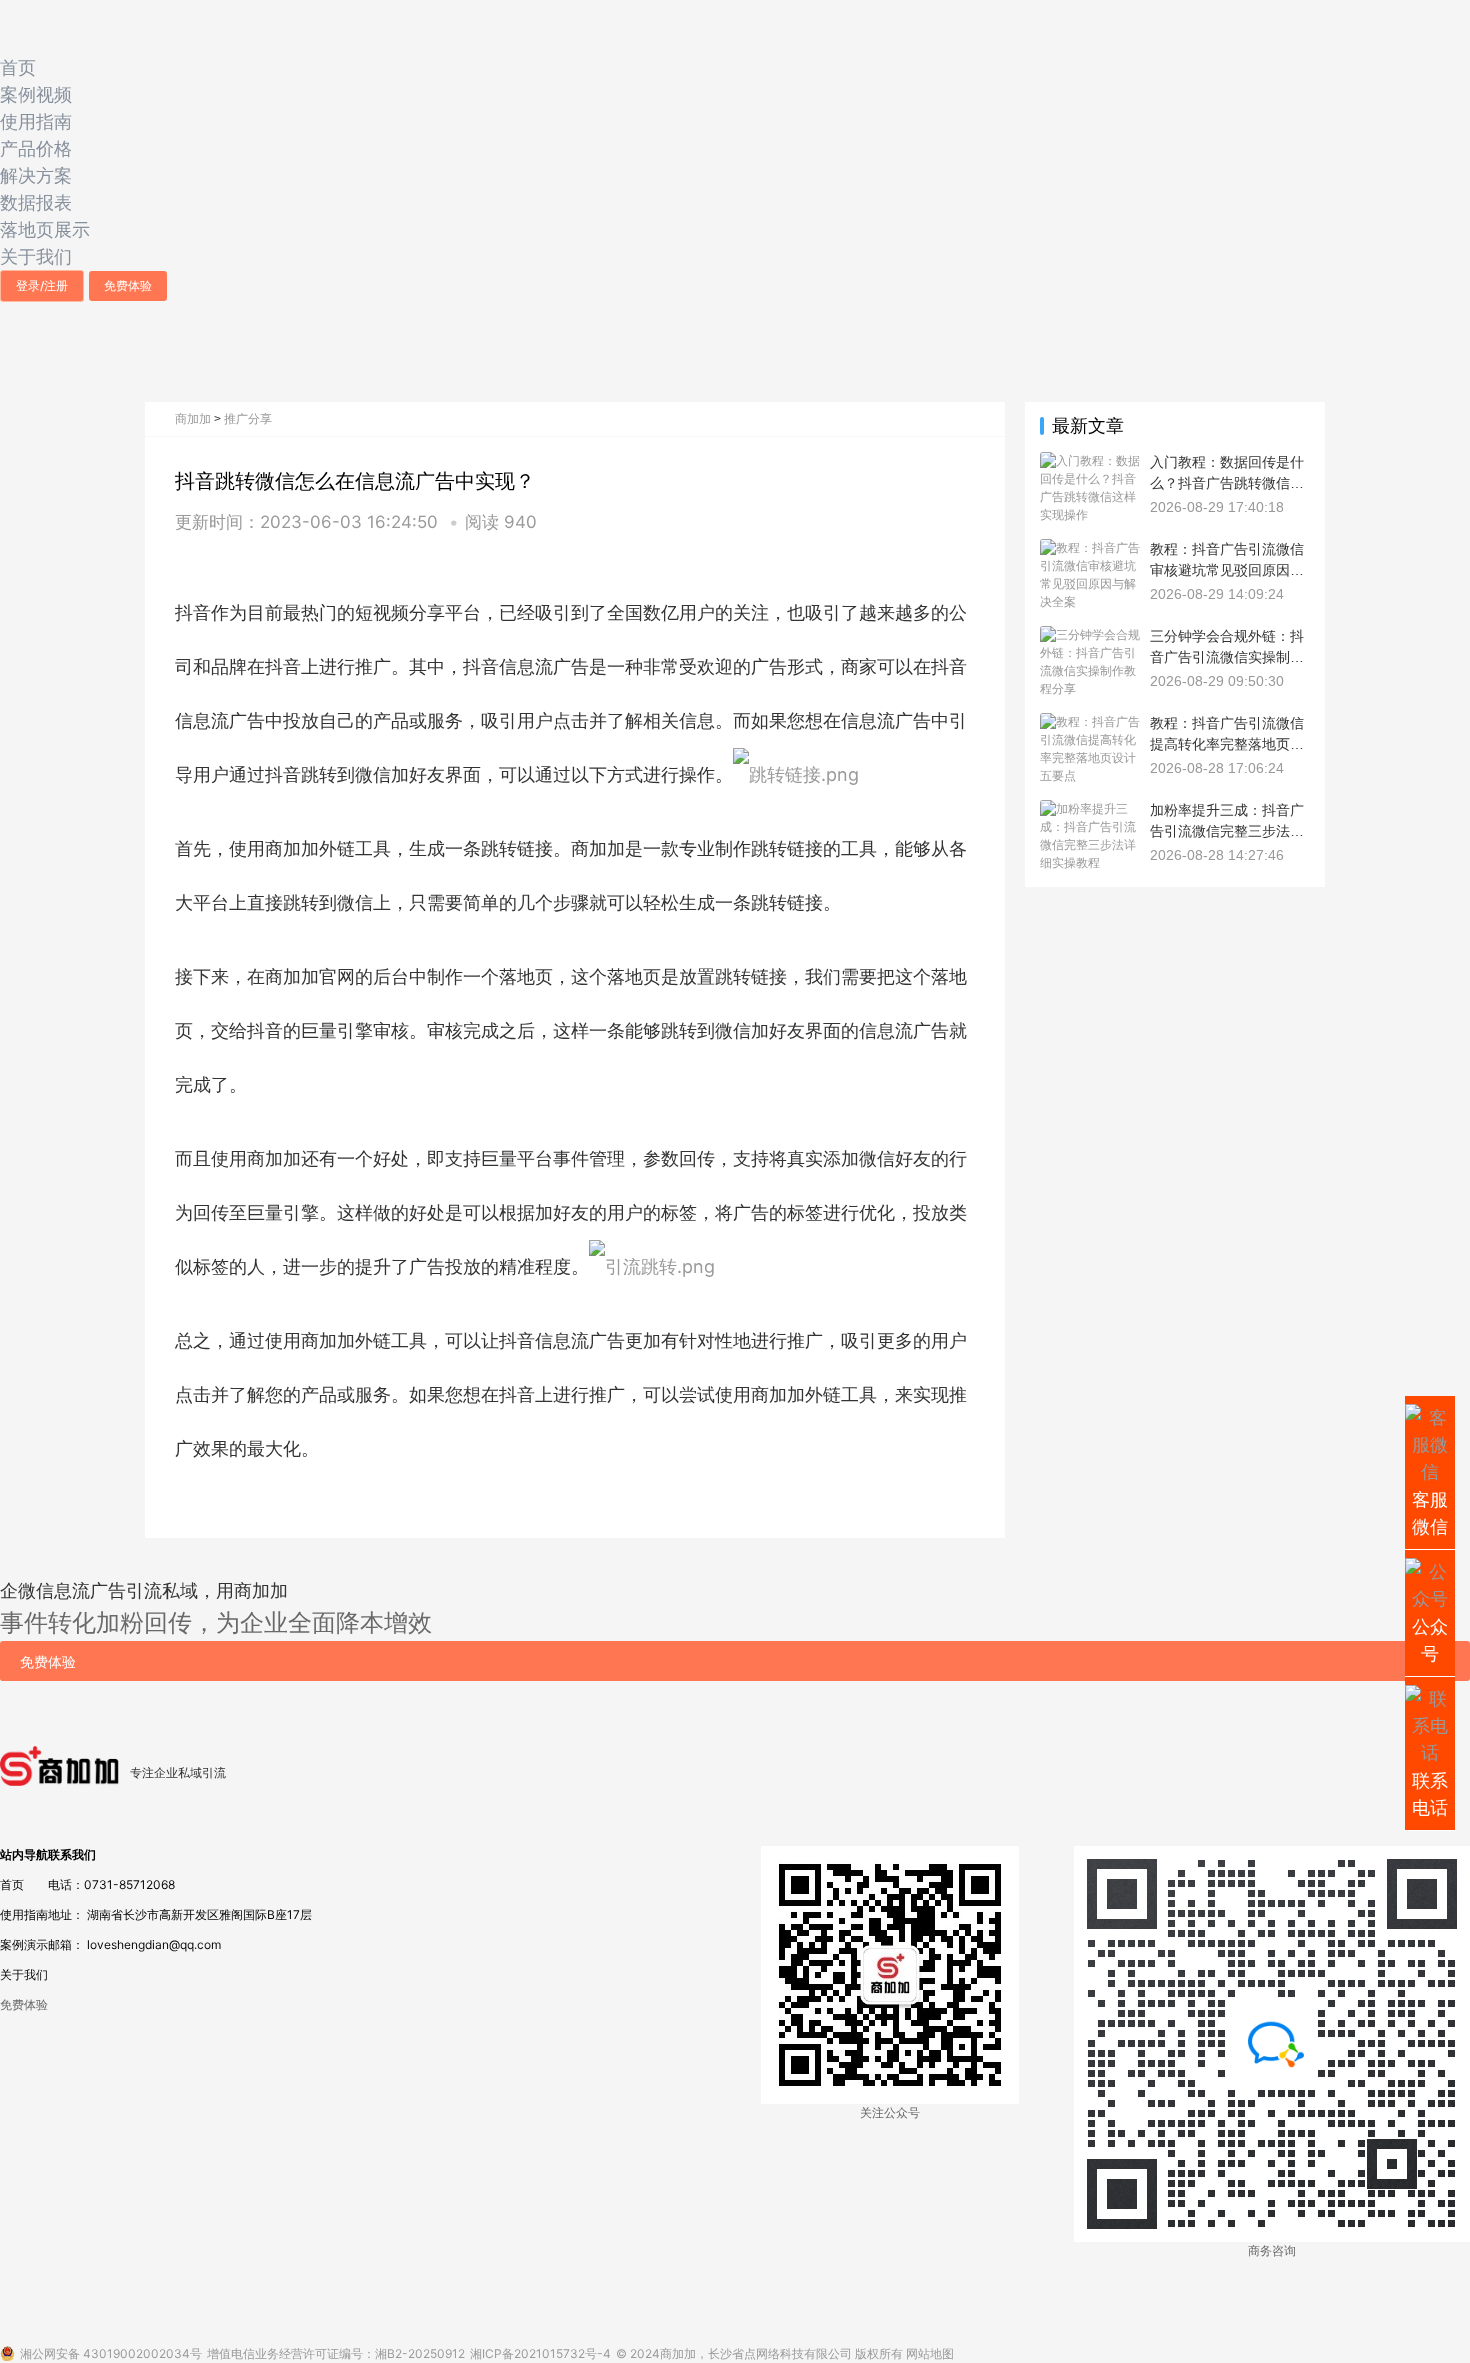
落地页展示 (45, 229)
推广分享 (248, 418)
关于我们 (36, 256)
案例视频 (36, 94)
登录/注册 (42, 285)
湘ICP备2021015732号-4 (540, 2353)
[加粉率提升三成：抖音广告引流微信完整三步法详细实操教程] (1090, 808)
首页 (18, 67)
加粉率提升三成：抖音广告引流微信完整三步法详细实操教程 (1227, 830)
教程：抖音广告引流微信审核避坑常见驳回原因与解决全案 (1227, 569)
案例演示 (24, 1944)
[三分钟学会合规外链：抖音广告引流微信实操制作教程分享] (1090, 634)
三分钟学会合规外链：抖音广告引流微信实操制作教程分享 (1227, 656)
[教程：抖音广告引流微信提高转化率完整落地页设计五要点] (1090, 721)
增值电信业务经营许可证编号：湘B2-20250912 (336, 2353)
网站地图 (930, 2353)
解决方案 (36, 175)
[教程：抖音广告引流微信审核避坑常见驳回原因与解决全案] (1090, 547)
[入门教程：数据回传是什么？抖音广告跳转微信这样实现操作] (1090, 460)
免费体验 (128, 285)
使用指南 (36, 121)
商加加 (193, 418)
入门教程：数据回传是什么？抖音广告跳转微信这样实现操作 (1227, 482)
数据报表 (36, 202)
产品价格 (36, 148)
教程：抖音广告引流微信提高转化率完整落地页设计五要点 (1227, 743)
